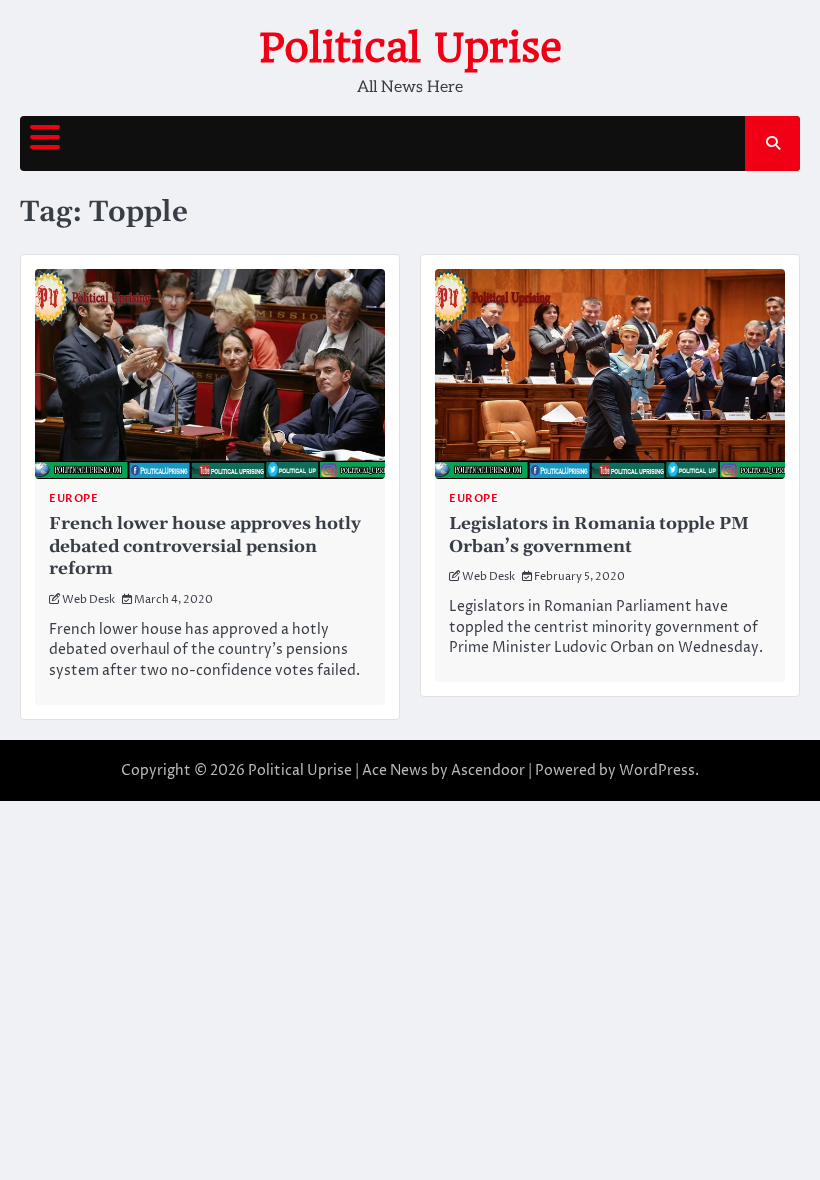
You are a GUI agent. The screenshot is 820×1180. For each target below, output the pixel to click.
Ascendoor (488, 770)
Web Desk (88, 599)
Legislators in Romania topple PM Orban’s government (599, 535)
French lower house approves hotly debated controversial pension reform (205, 546)
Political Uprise (410, 48)
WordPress (657, 770)
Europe (73, 498)
